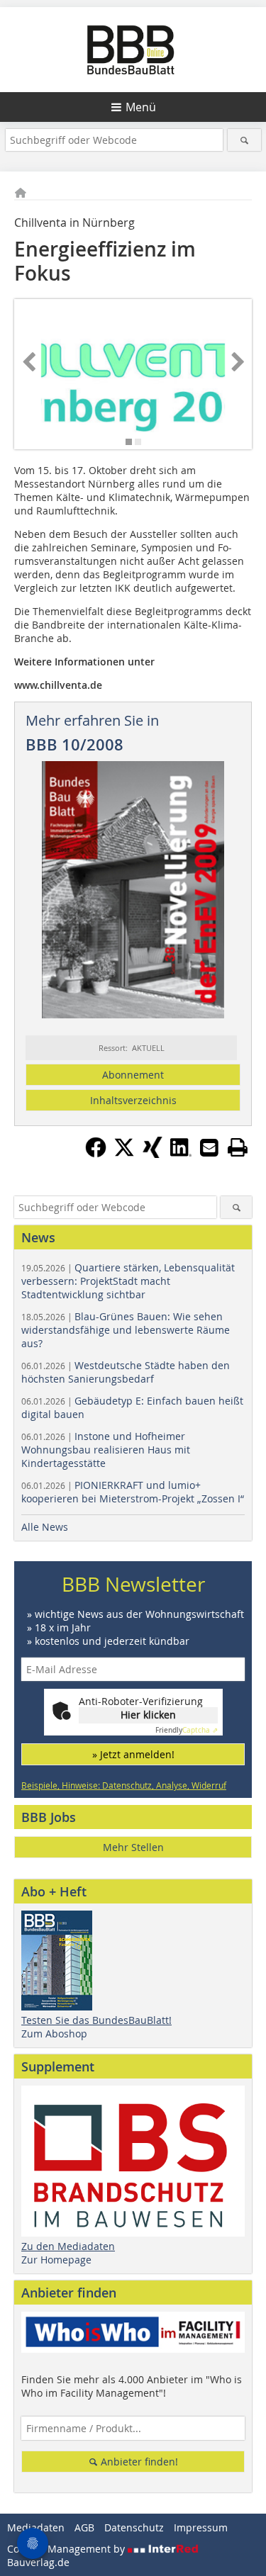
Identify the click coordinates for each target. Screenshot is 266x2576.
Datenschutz (134, 2527)
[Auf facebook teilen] (96, 1154)
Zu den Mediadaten (68, 2246)
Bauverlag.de (38, 2562)
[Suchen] (244, 140)
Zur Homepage (56, 2260)
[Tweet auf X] (124, 1154)
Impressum (201, 2527)
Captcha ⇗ (187, 1730)
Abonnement (133, 1075)
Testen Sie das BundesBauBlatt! (96, 2020)
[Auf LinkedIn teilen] (181, 1154)
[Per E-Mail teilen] (209, 1147)
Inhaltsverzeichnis (133, 1100)
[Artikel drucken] (238, 1147)
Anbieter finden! (138, 2462)
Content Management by (67, 2549)
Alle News (45, 1527)
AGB (84, 2527)
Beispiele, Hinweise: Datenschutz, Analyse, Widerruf (124, 1785)
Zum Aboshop (54, 2034)
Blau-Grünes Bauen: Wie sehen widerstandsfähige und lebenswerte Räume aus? (126, 1330)
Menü (141, 107)
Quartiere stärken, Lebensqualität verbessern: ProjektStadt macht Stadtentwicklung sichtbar (128, 1281)
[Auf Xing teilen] (153, 1154)
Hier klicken (148, 1715)
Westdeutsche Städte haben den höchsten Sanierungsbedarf (126, 1372)
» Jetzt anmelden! (133, 1754)
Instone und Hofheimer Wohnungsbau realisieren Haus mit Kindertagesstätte (106, 1450)
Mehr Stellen (133, 1847)
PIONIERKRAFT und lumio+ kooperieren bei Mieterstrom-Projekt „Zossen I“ (133, 1492)
